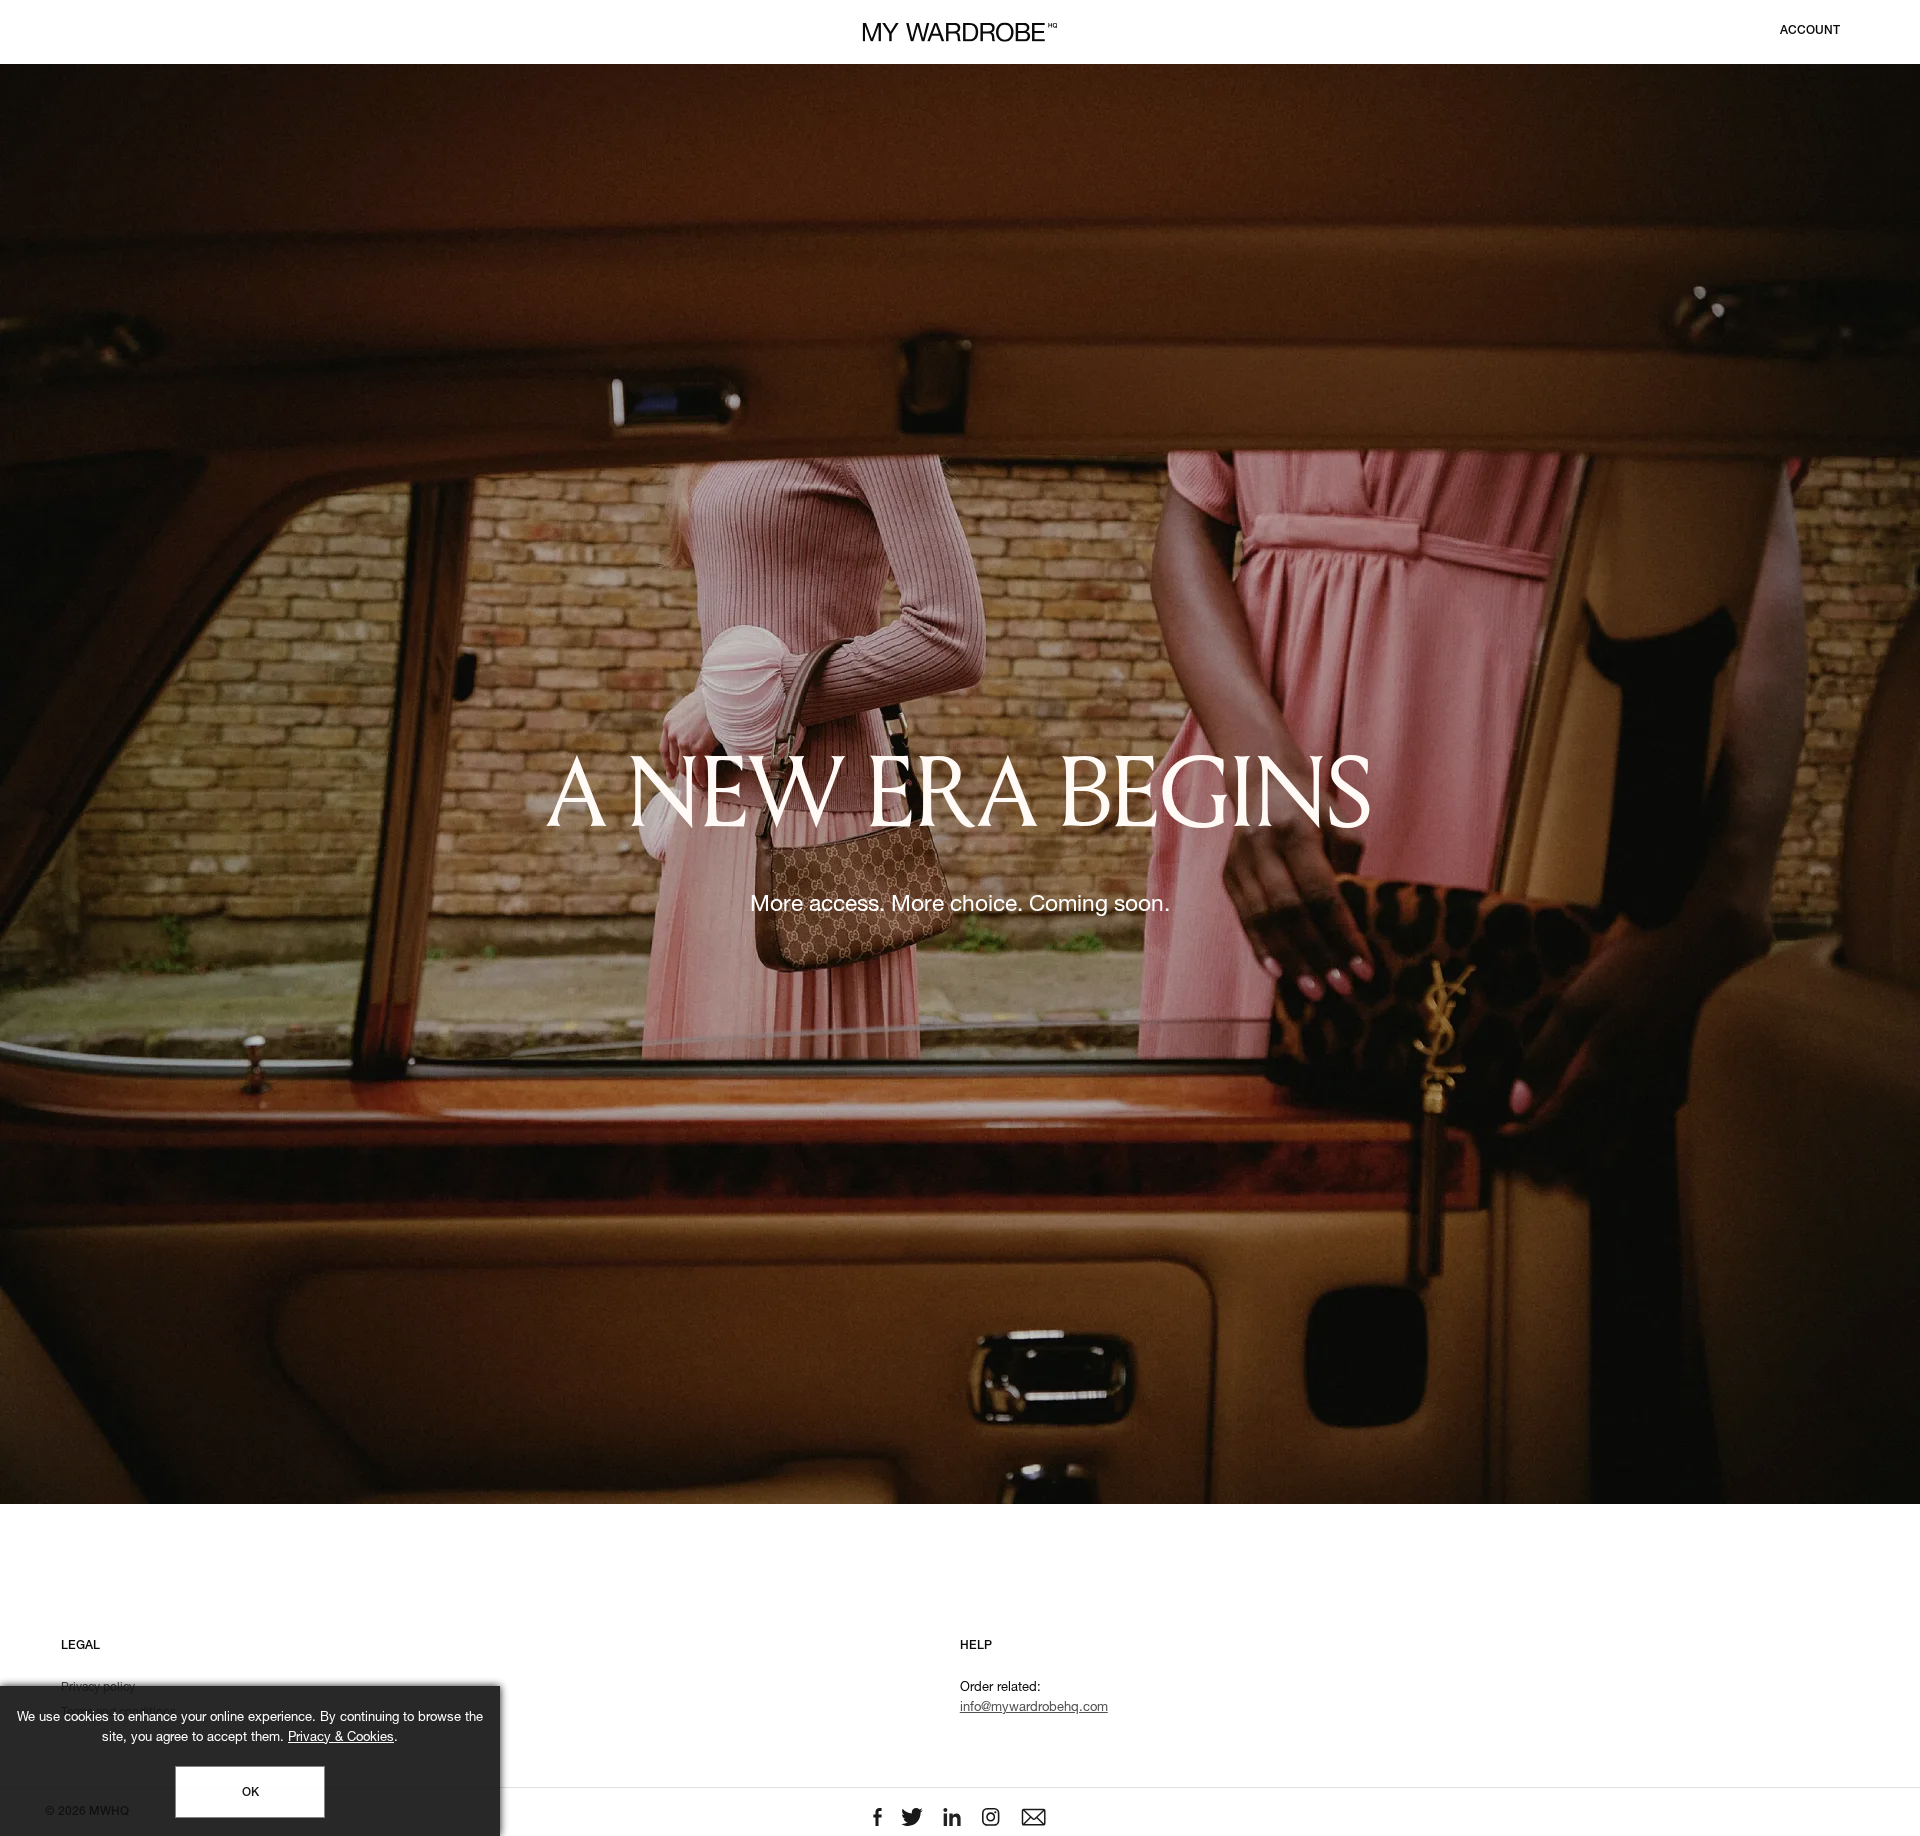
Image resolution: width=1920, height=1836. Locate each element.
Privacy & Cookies (341, 1738)
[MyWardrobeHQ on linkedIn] (954, 1817)
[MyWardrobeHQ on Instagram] (993, 1817)
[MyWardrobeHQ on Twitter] (914, 1817)
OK (250, 1793)
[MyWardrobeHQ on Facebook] (879, 1817)
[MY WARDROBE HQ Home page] (960, 32)
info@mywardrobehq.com (1034, 1708)
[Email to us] (1033, 1817)
